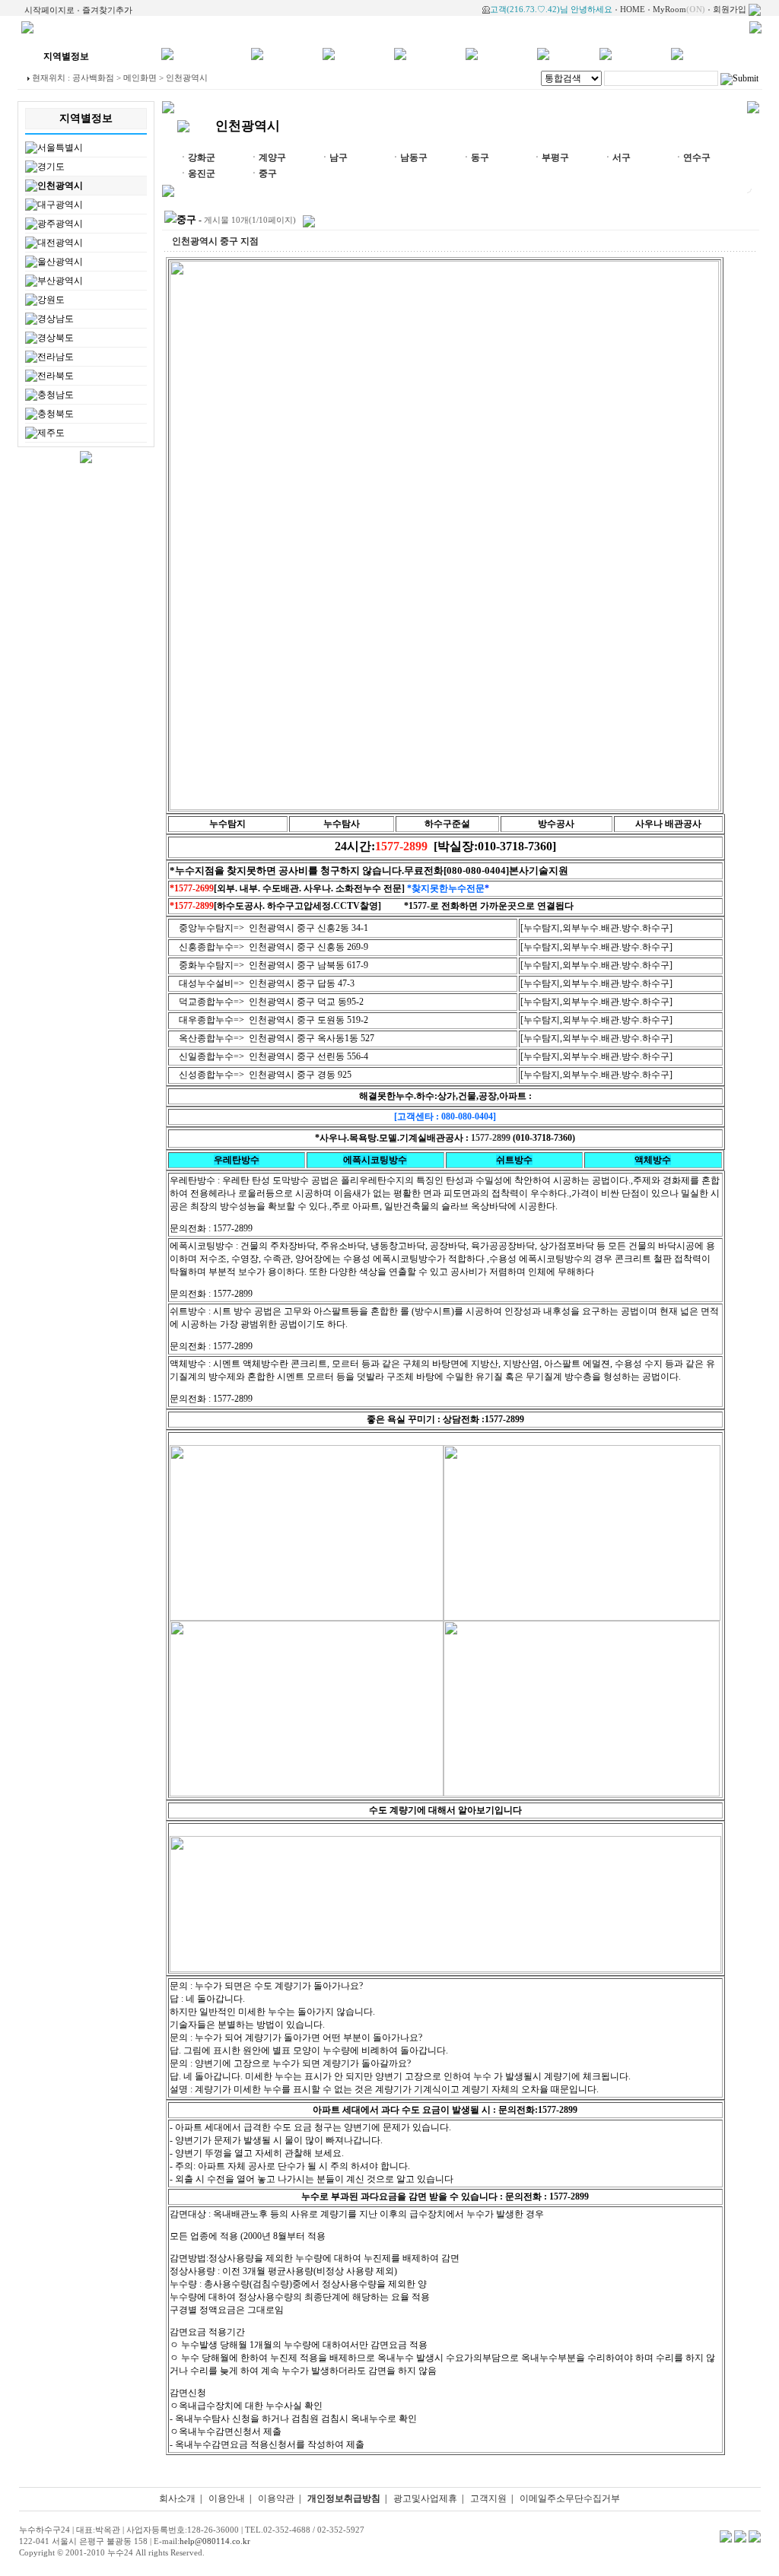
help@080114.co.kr (215, 2541)
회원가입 (730, 9)
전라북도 (56, 376)
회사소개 (177, 2498)
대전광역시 (60, 243)
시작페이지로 (49, 10)
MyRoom (679, 9)
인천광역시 (60, 186)
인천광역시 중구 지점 (215, 241)
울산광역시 (60, 262)
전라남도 (56, 357)
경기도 (51, 167)
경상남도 (56, 319)
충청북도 (56, 414)
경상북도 (56, 338)
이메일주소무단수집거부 (570, 2498)
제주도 (51, 433)
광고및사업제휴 (425, 2498)
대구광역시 (60, 205)
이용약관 (276, 2498)
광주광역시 (60, 224)
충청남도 (56, 395)
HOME (633, 9)
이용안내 (227, 2498)
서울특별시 (60, 148)
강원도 (51, 300)
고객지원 (488, 2498)
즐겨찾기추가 (107, 10)
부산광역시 (60, 281)
